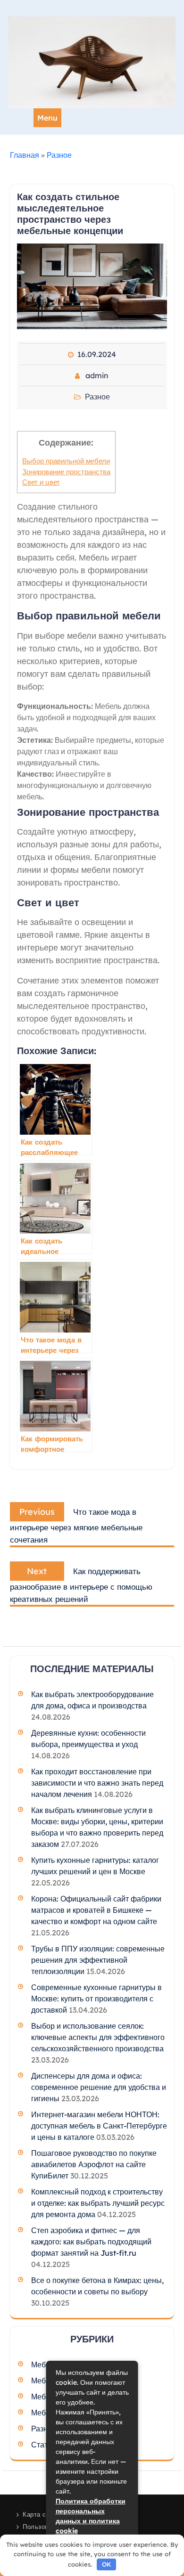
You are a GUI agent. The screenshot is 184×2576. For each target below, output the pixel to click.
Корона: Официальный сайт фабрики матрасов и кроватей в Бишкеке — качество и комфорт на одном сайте (96, 1910)
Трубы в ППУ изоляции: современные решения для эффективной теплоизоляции (98, 1960)
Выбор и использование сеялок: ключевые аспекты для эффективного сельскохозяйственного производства (98, 2037)
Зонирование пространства (66, 472)
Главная (25, 155)
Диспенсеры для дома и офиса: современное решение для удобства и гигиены (99, 2087)
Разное (59, 155)
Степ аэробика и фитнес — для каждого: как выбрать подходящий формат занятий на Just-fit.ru (91, 2242)
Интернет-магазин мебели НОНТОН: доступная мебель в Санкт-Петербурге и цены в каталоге (99, 2126)
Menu (47, 118)
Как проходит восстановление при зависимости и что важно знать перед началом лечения (97, 1783)
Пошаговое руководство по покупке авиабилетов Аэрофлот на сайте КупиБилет (94, 2164)
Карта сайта (41, 2514)
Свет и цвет (41, 482)
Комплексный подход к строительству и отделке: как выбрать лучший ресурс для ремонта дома (98, 2203)
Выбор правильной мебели (66, 461)
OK (107, 2564)
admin (97, 375)
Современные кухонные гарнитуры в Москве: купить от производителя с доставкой (96, 1999)
